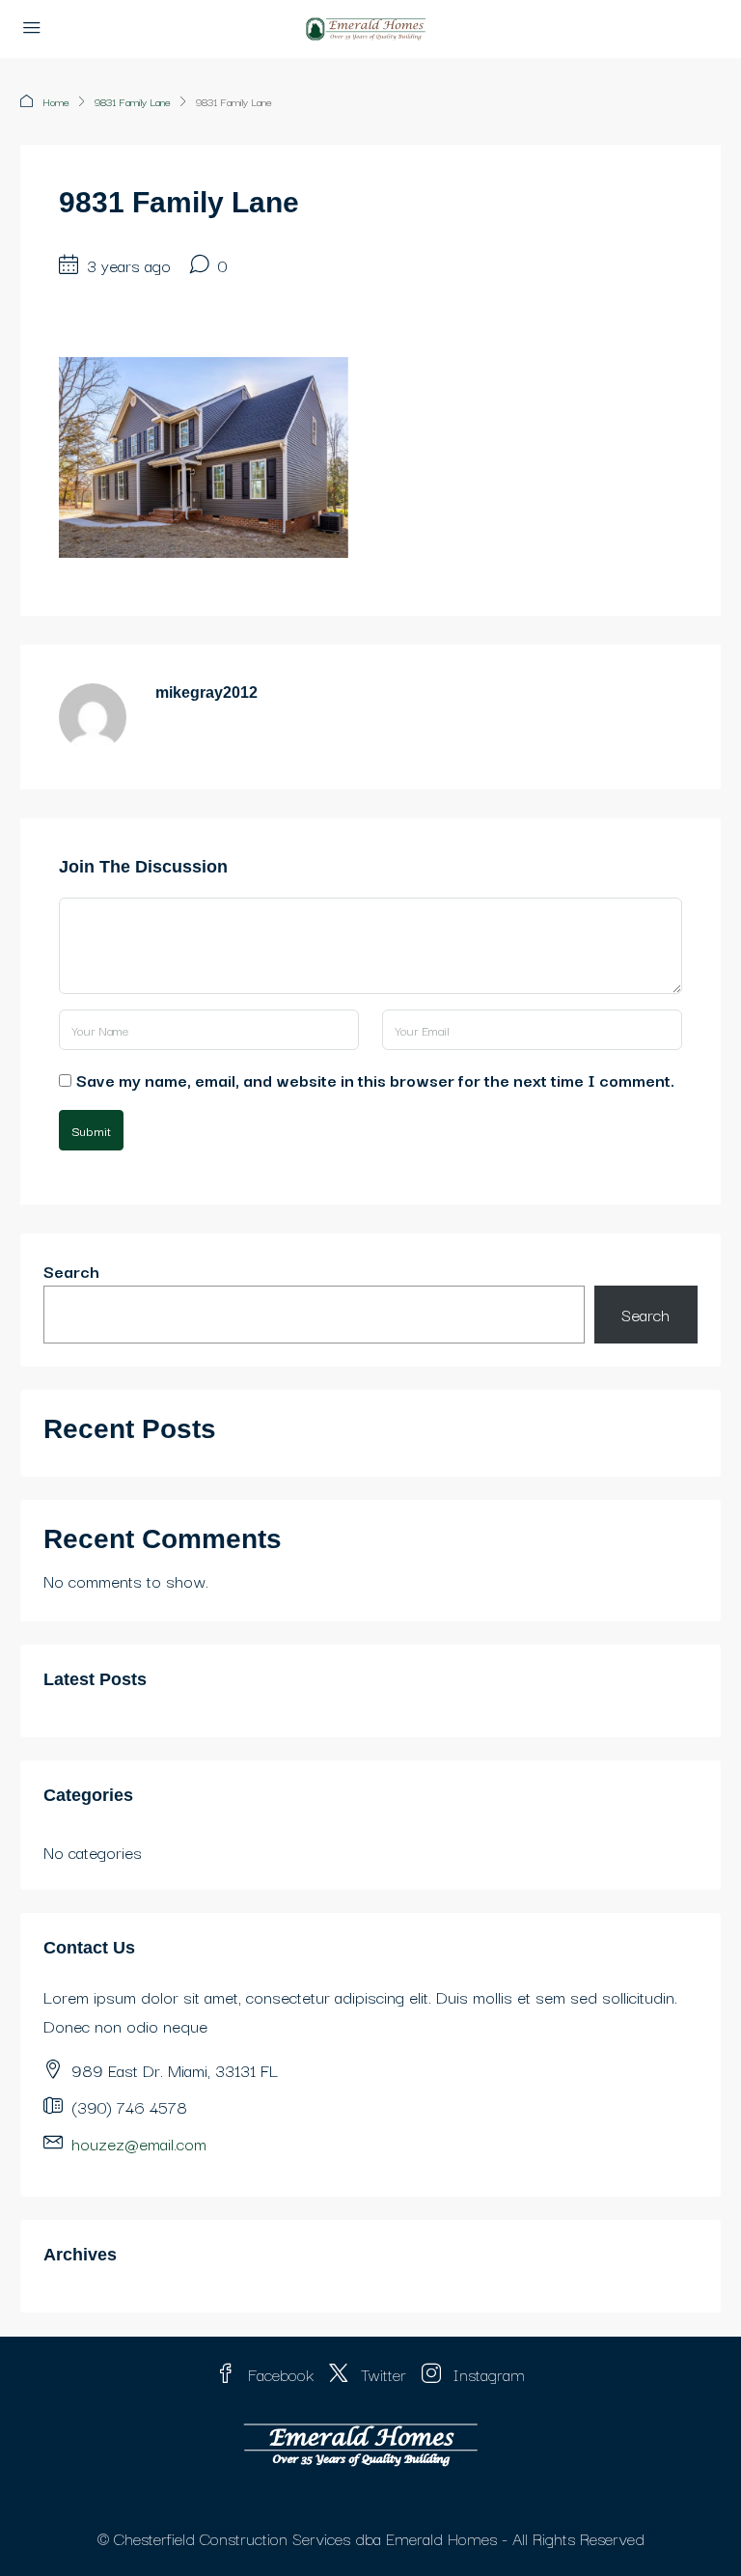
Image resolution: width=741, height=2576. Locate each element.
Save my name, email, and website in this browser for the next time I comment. (375, 1080)
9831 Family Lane (133, 101)
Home (56, 101)
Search (71, 1271)
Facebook (278, 2374)
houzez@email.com (139, 2143)
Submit (91, 1130)
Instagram (487, 2374)
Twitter (381, 2374)
